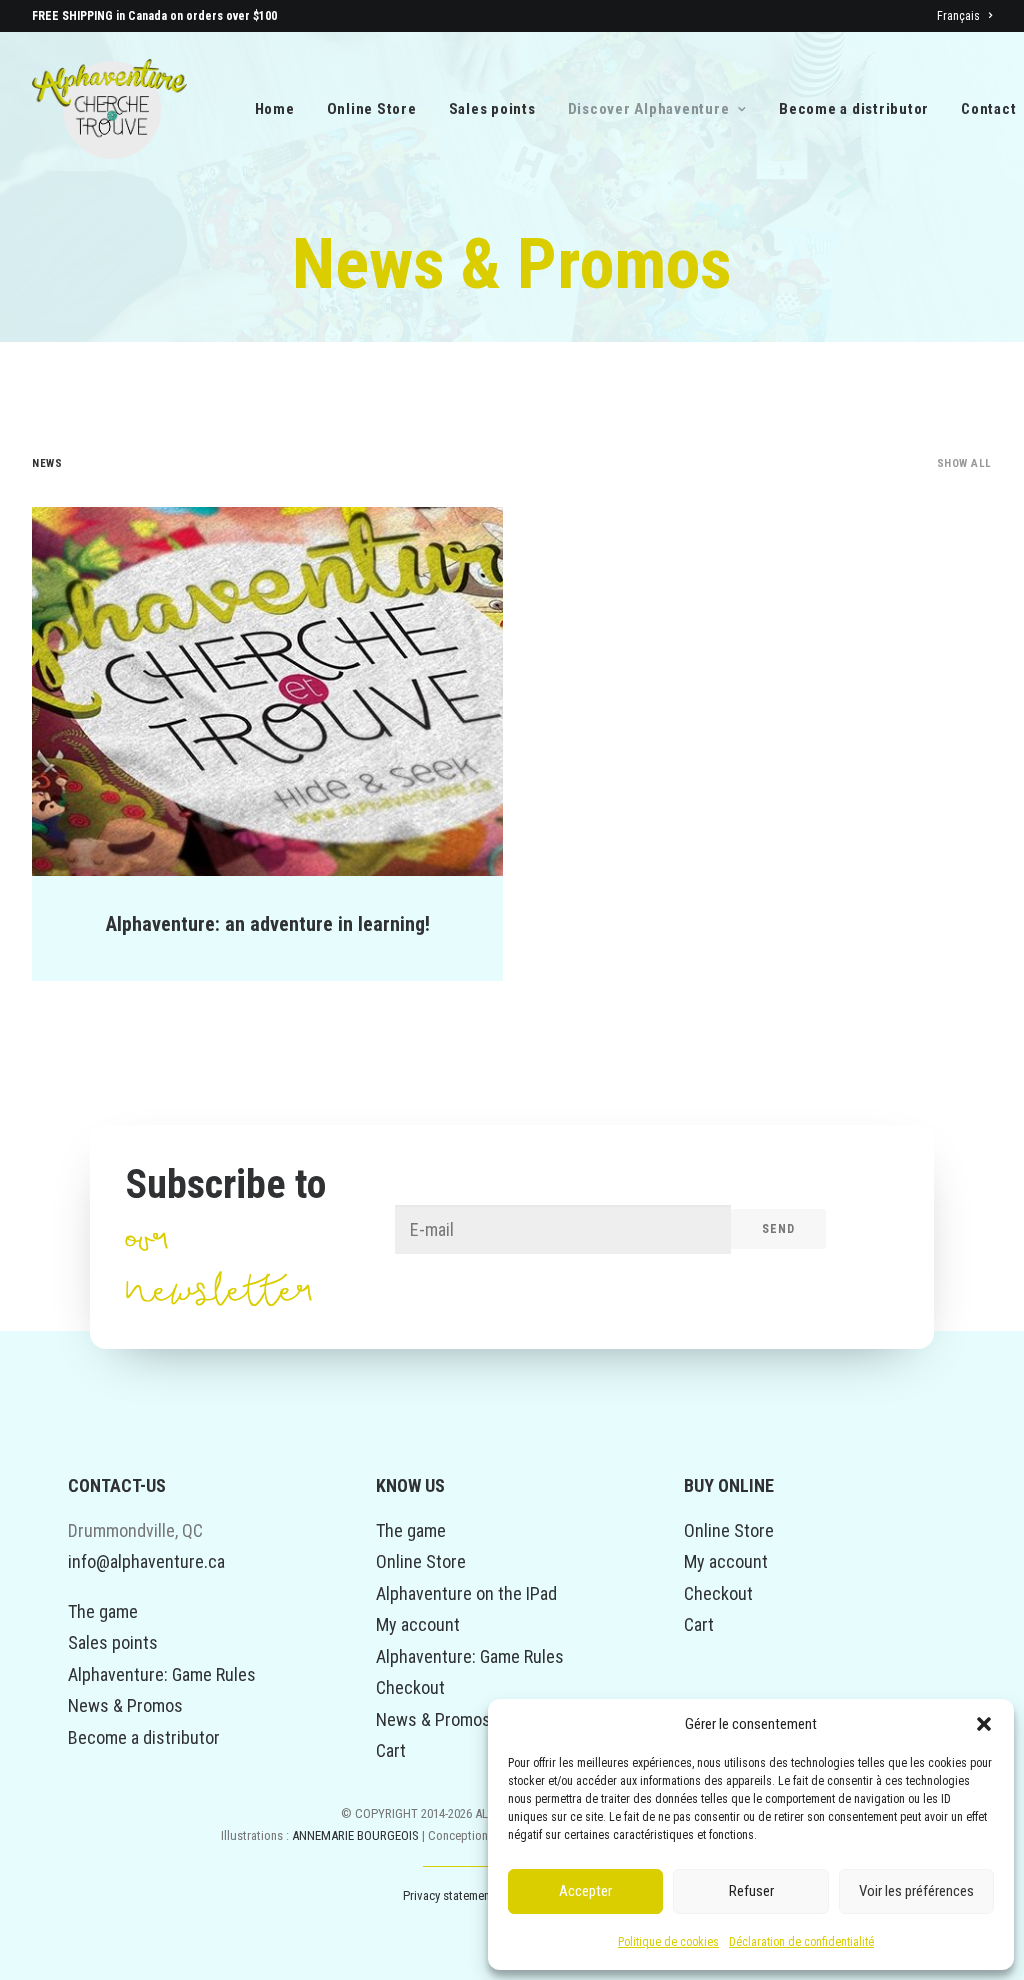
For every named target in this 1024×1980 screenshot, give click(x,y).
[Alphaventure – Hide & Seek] (109, 109)
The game (103, 1611)
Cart (391, 1750)
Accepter (585, 1891)
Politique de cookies (668, 1942)
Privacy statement (448, 1895)
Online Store (372, 109)
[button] (984, 1724)
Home (275, 109)
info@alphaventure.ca (146, 1561)
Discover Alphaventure (649, 109)
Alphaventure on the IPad (466, 1593)
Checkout (410, 1687)
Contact (988, 109)
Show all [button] (964, 463)
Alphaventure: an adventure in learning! (268, 924)
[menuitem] (964, 16)
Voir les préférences (916, 1891)
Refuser (751, 1891)
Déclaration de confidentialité (801, 1942)
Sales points (492, 109)
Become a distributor (854, 109)
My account (418, 1624)
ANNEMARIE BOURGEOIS (357, 1835)
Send (779, 1229)
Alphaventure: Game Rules (162, 1674)
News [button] (47, 463)
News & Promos (125, 1705)
